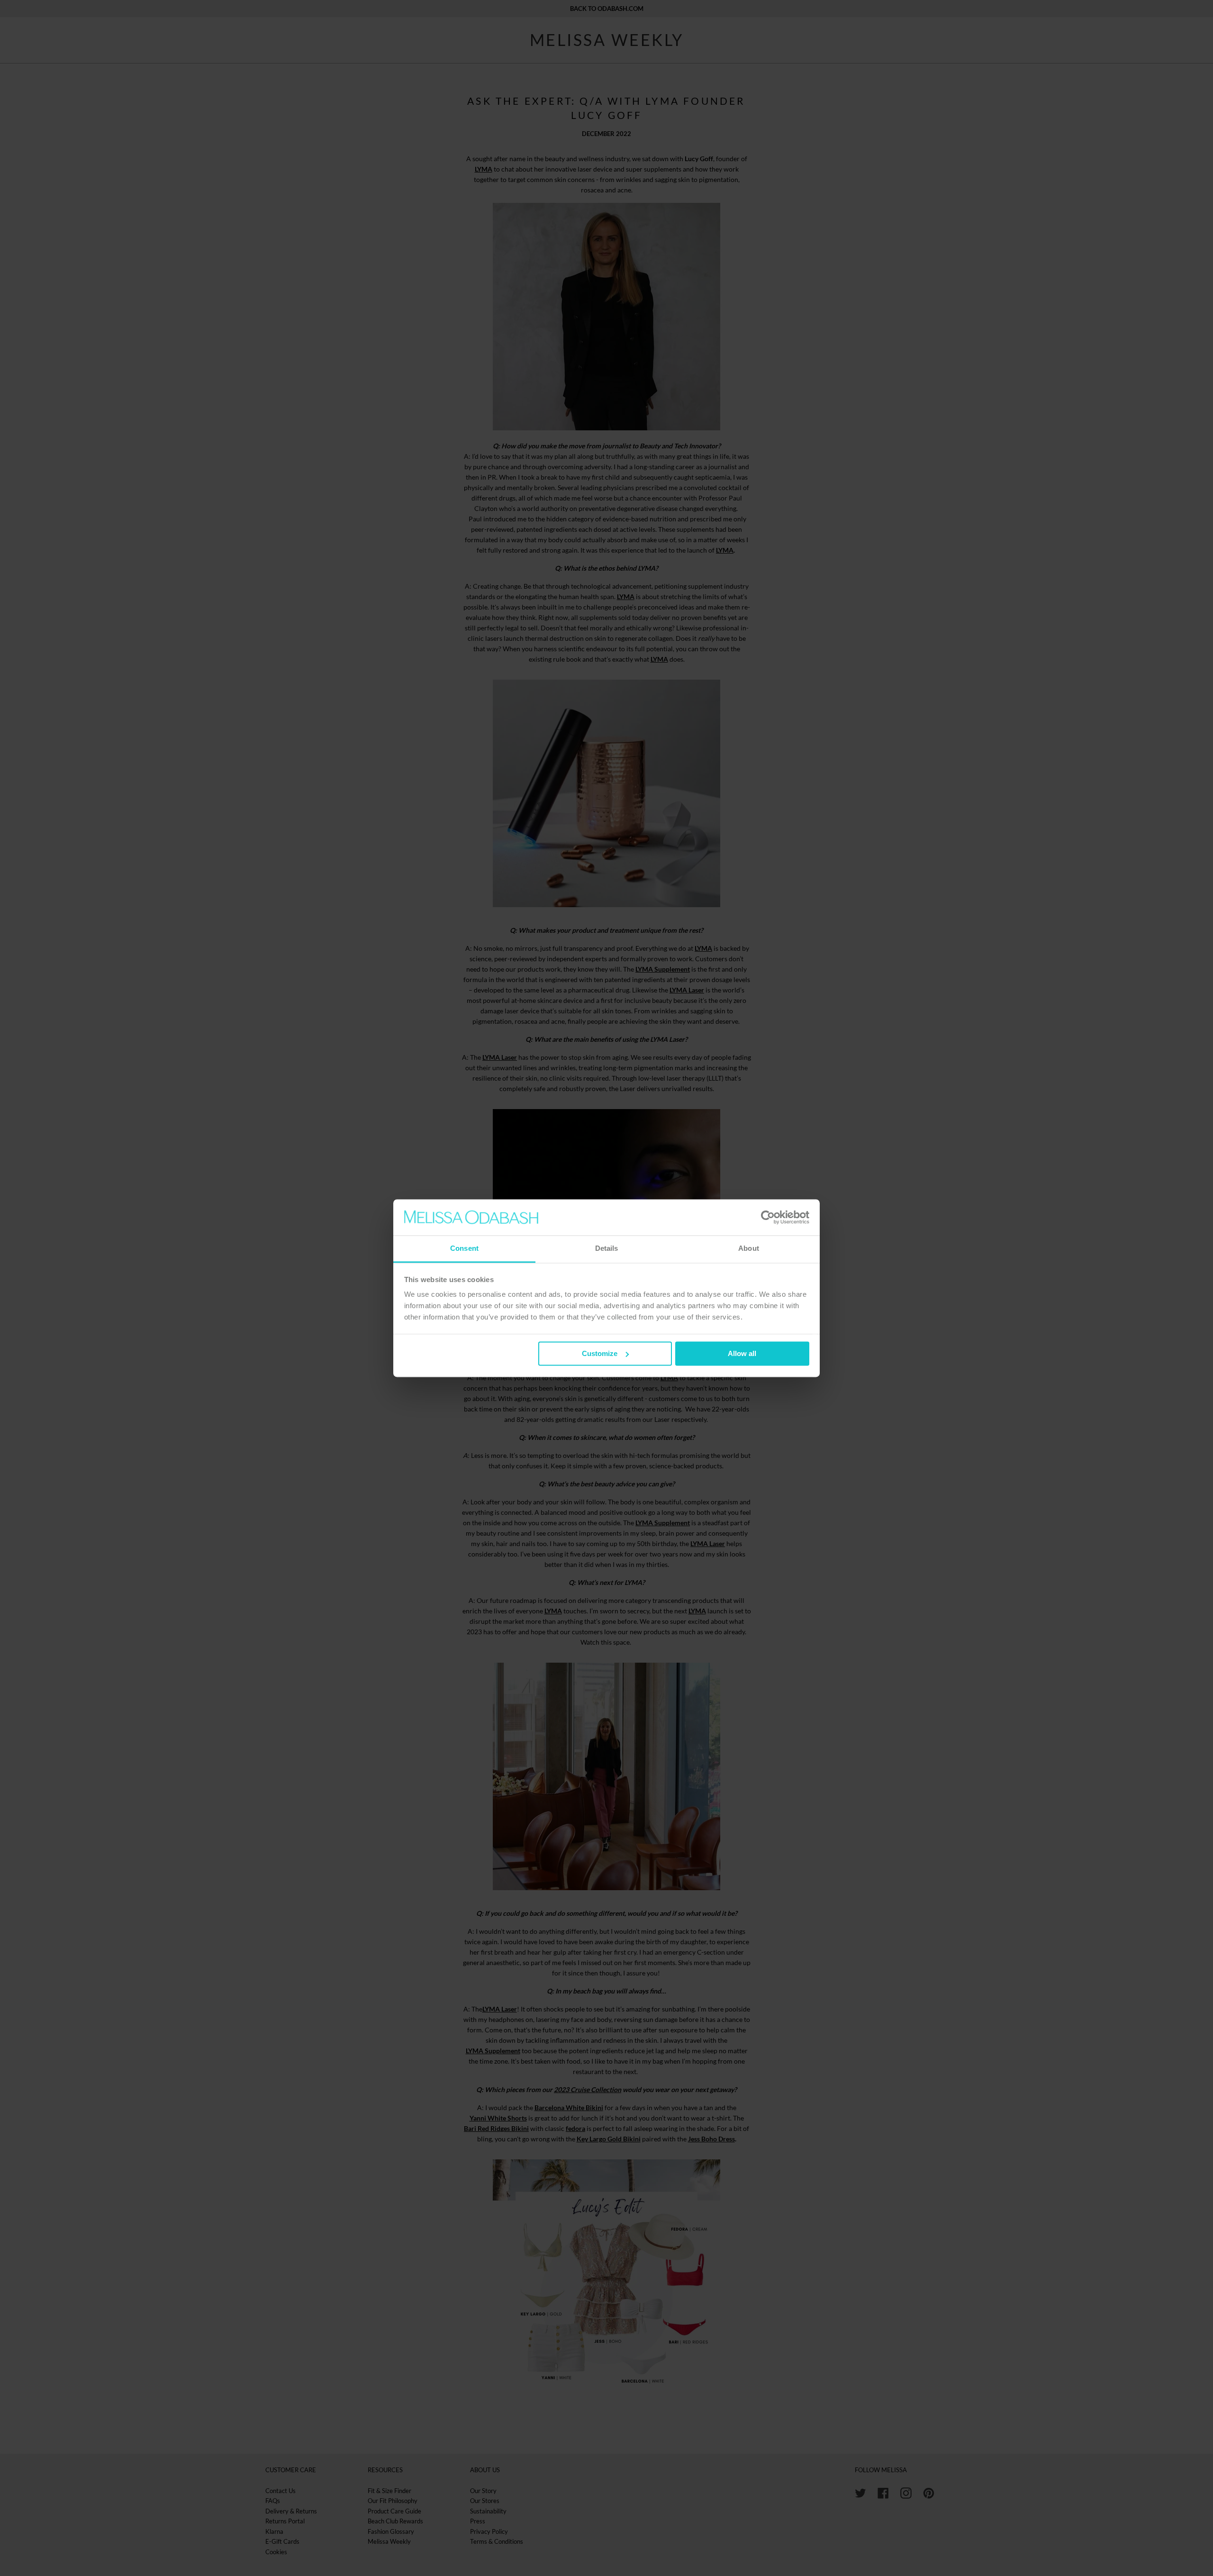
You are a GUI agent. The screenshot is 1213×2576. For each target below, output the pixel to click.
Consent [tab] (464, 1249)
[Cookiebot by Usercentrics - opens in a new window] (768, 1217)
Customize (600, 1353)
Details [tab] (607, 1249)
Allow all (742, 1353)
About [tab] (749, 1249)
